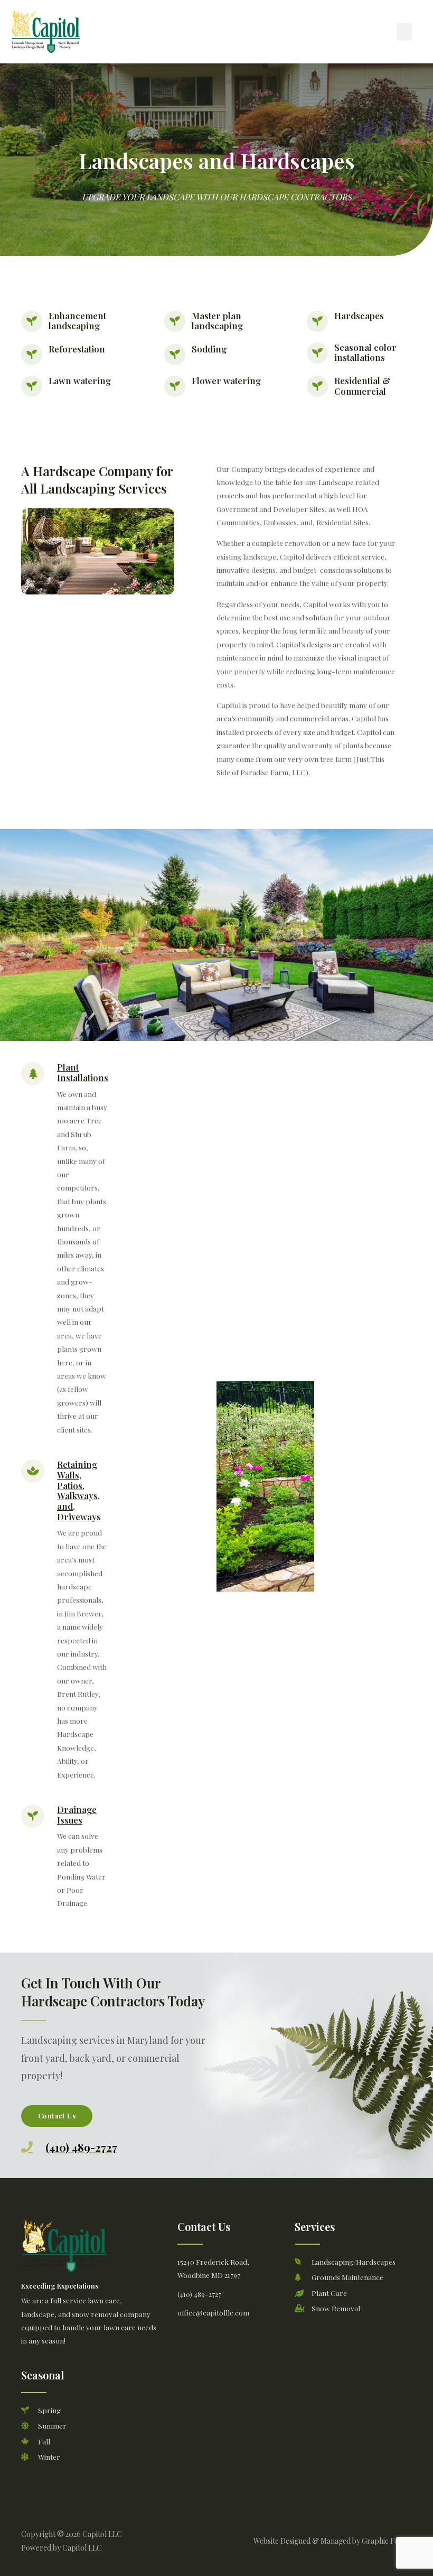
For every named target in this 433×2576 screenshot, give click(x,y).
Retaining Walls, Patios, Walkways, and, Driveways (79, 1490)
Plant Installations (83, 1072)
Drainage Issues (77, 1815)
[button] (404, 32)
